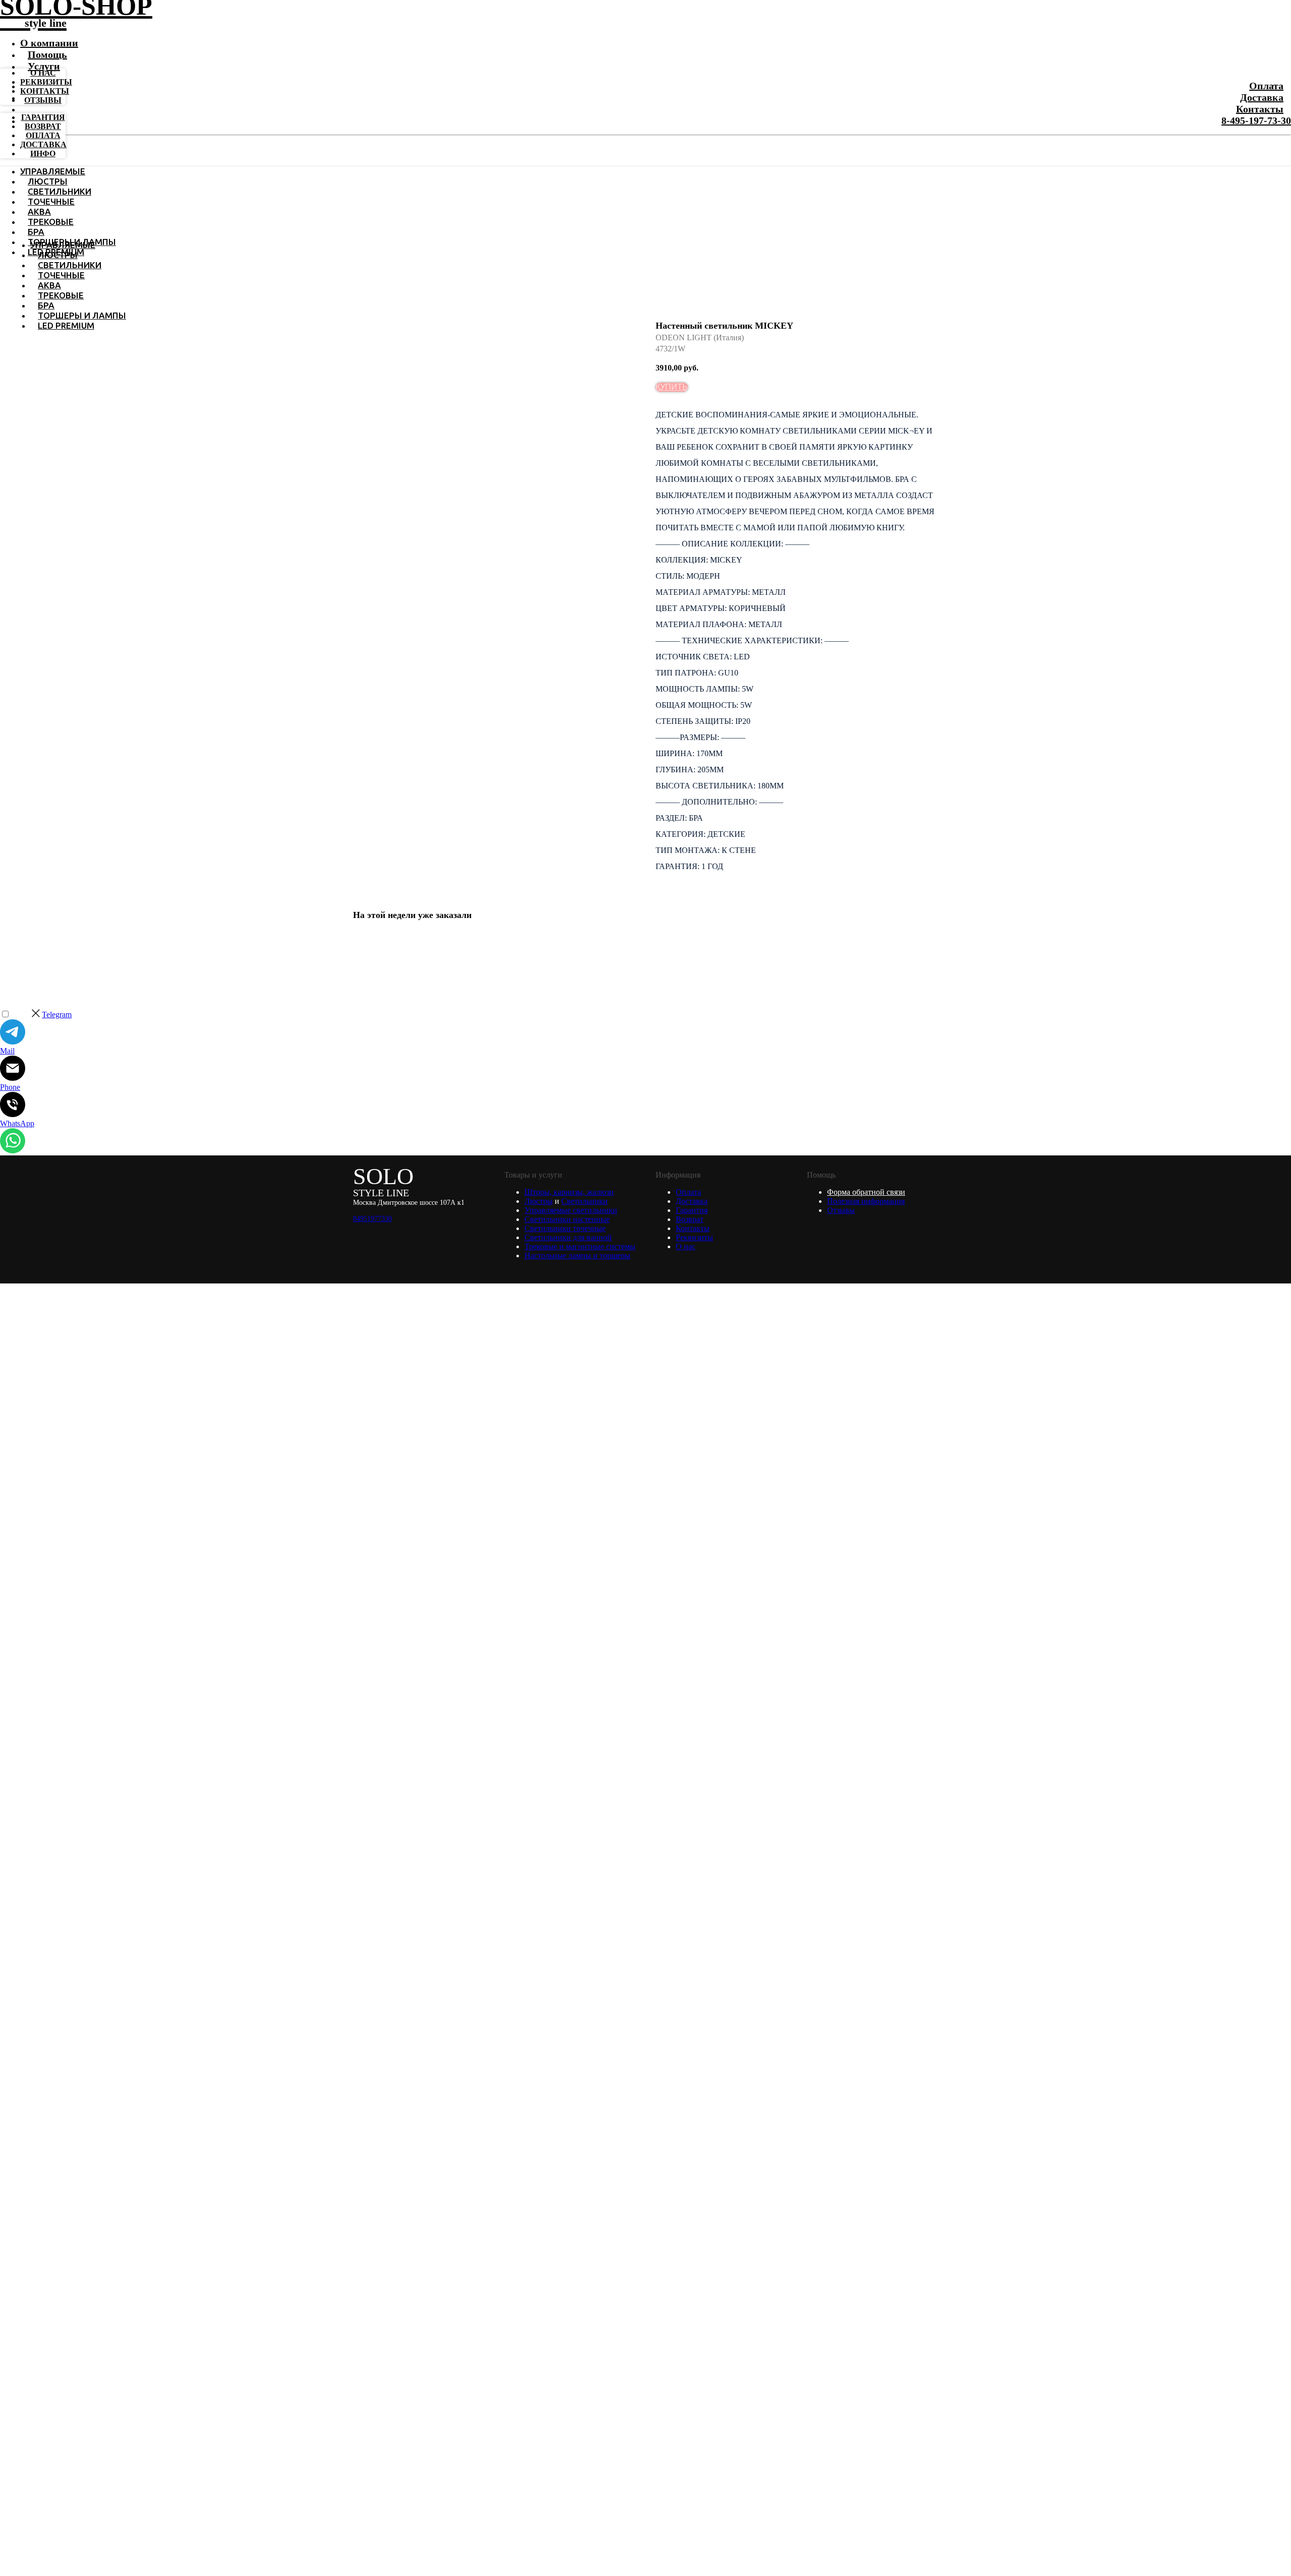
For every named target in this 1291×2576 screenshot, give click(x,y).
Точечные (51, 201)
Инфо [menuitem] (43, 154)
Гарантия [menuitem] (43, 117)
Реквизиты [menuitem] (46, 82)
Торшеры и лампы (82, 315)
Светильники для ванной (568, 1237)
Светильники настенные (567, 1219)
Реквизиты (694, 1237)
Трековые (51, 222)
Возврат (690, 1219)
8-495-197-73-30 (1256, 120)
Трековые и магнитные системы (580, 1246)
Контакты (1260, 109)
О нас (686, 1246)
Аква (39, 211)
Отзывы (841, 1210)
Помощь (47, 54)
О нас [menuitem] (43, 73)
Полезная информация (866, 1201)
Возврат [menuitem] (43, 126)
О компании (49, 43)
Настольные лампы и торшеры (577, 1255)
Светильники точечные (565, 1228)
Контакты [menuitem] (45, 91)
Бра (36, 232)
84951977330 (372, 1219)
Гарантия (692, 1210)
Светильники (60, 191)
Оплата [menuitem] (43, 135)
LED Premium (66, 325)
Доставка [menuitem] (43, 144)
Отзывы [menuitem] (43, 100)
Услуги (44, 66)
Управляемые (53, 171)
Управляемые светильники (571, 1210)
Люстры (48, 181)
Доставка (1262, 97)
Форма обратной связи (866, 1192)
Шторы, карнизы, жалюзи (569, 1192)
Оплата (1266, 86)
